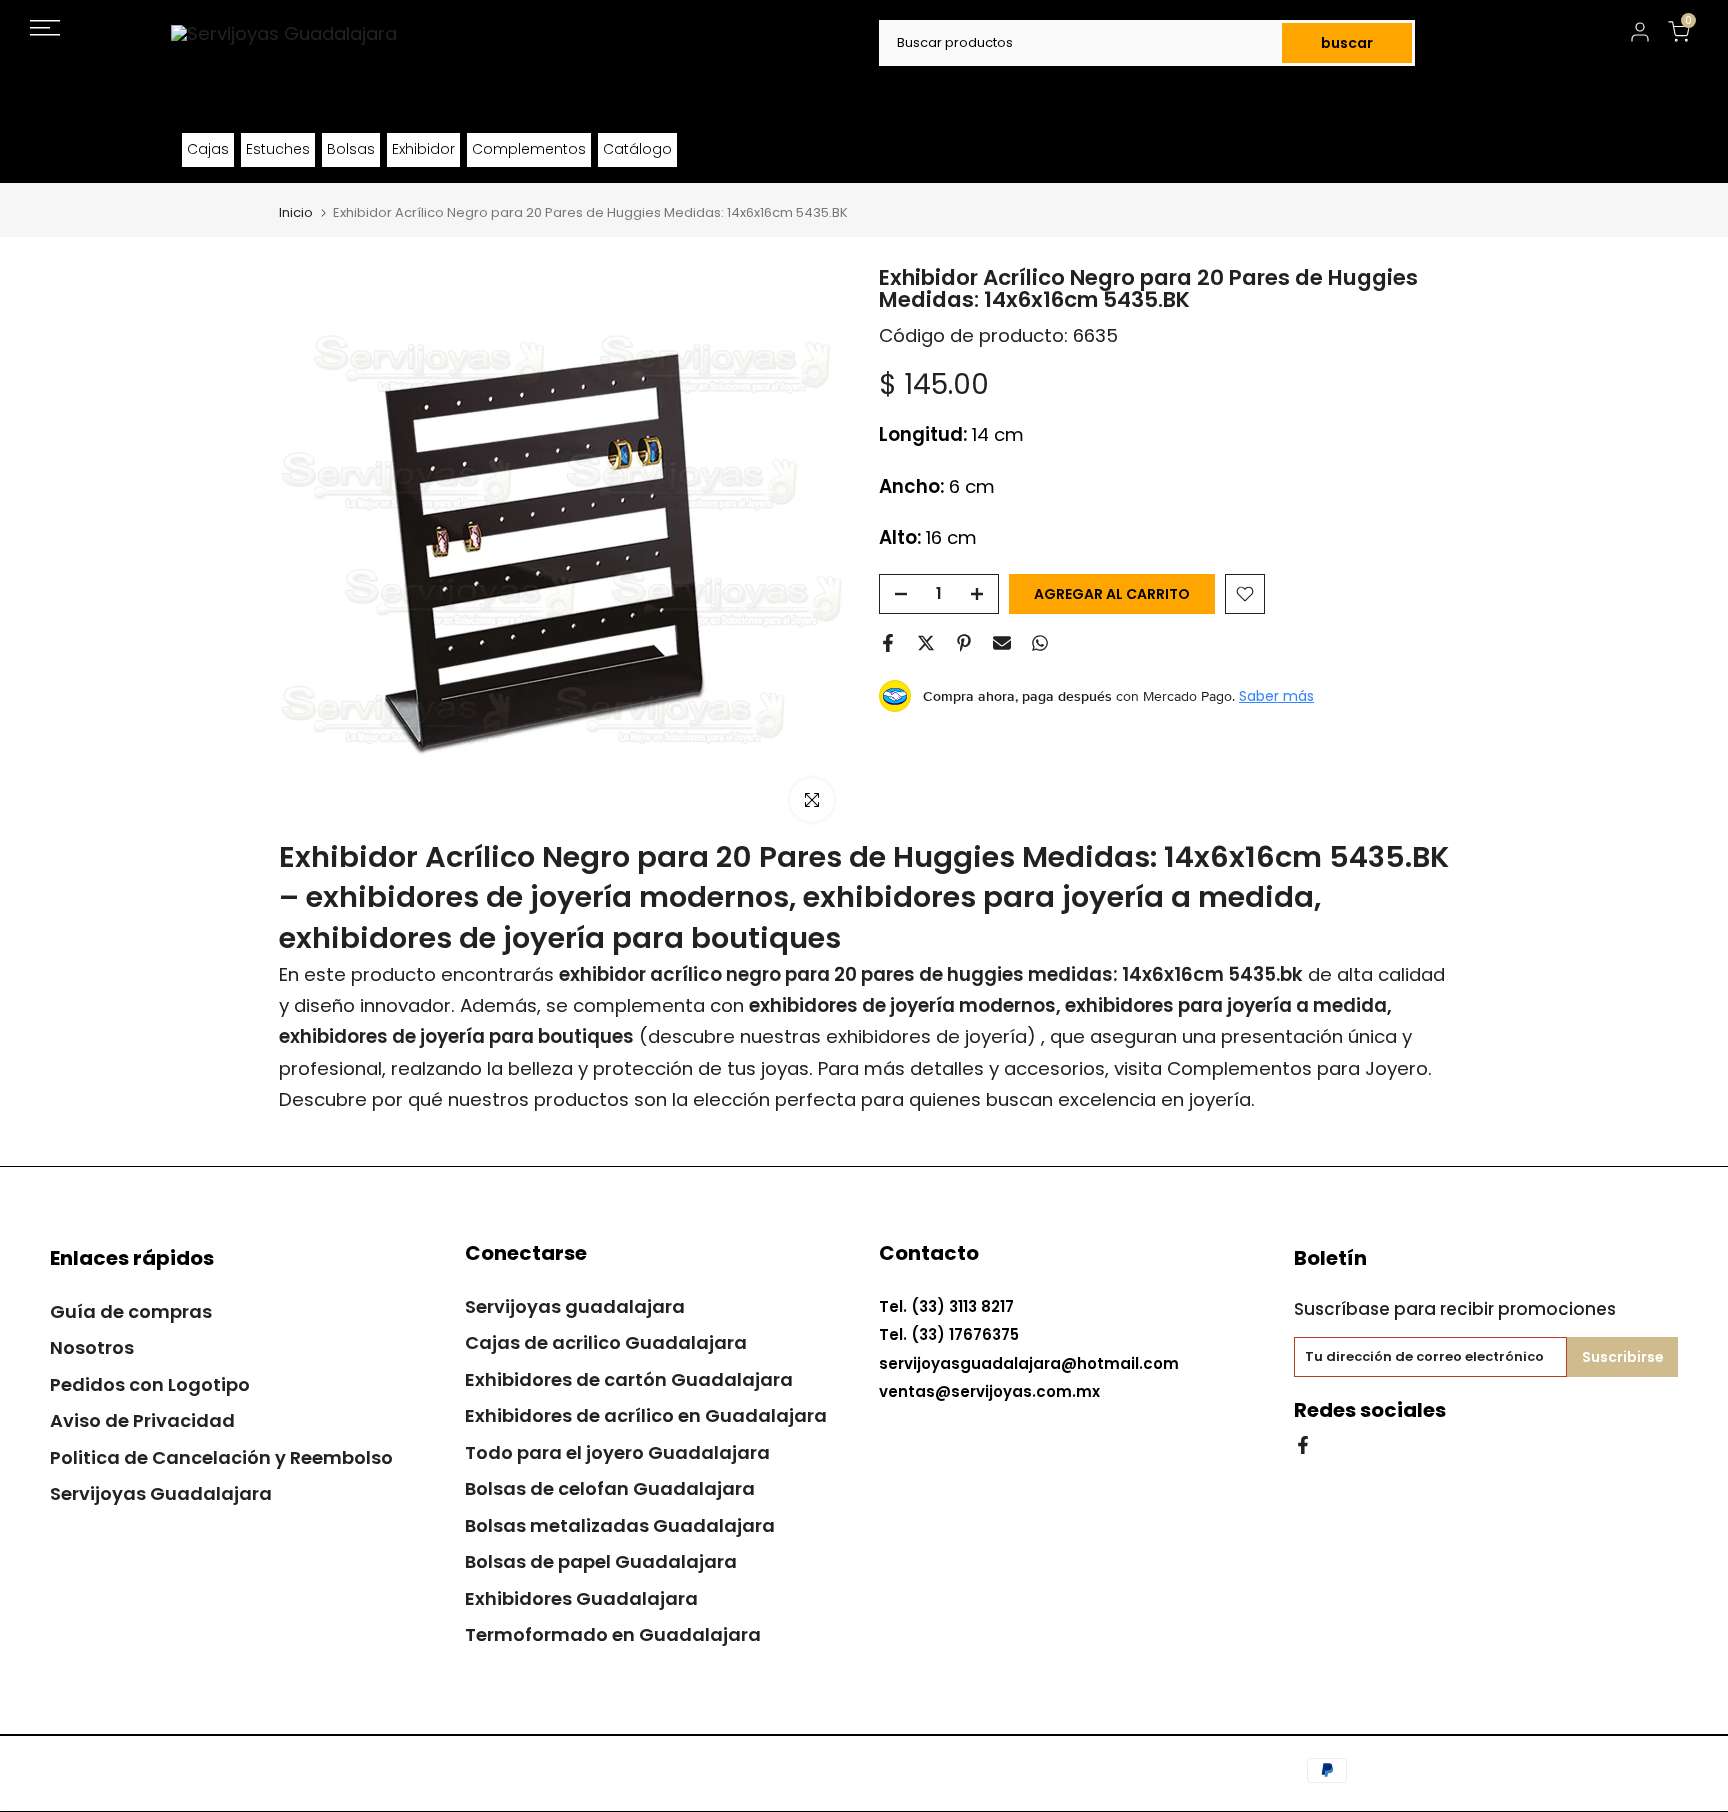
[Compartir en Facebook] (888, 643)
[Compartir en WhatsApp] (1040, 643)
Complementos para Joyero (1297, 1068)
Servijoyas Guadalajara (161, 1493)
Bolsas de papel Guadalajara (601, 1561)
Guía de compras (131, 1311)
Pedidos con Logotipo (150, 1384)
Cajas (208, 149)
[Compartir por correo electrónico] (1002, 643)
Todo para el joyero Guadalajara (617, 1452)
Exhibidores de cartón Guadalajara (629, 1379)
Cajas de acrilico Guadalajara (606, 1342)
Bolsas (351, 149)
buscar (1347, 43)
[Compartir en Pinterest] (964, 643)
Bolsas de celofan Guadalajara (610, 1488)
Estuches (278, 149)
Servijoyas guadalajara (575, 1306)
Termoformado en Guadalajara (613, 1634)
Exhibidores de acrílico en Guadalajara (646, 1415)
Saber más (1276, 696)
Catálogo (637, 149)
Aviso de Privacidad (142, 1420)
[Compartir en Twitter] (926, 643)
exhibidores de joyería (926, 1036)
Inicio (296, 212)
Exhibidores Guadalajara (581, 1598)
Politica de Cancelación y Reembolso (221, 1457)
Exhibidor (423, 149)
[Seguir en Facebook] (1303, 1443)
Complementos (529, 149)
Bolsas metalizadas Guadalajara (620, 1525)
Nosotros (92, 1347)
